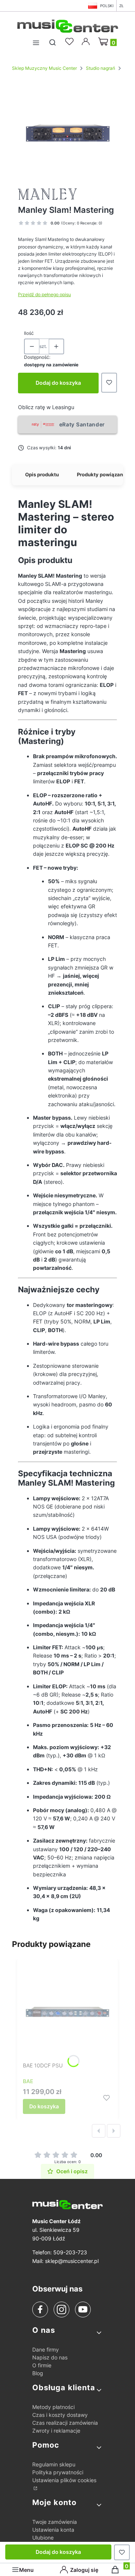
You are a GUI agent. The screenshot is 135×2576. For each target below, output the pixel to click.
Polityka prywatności (58, 2472)
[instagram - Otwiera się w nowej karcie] (61, 2310)
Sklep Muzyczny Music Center (44, 68)
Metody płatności (53, 2407)
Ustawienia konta (53, 2530)
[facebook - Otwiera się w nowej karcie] (40, 2310)
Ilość (29, 333)
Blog (38, 2373)
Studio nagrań (100, 68)
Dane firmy (46, 2349)
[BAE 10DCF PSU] (67, 2012)
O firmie (42, 2365)
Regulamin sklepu (54, 2464)
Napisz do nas (50, 2357)
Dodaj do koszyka (58, 383)
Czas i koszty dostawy (60, 2415)
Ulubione (43, 2538)
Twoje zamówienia (55, 2522)
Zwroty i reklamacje (56, 2431)
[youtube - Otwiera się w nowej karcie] (83, 2309)
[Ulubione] (70, 42)
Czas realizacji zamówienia (65, 2423)
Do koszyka (44, 2106)
